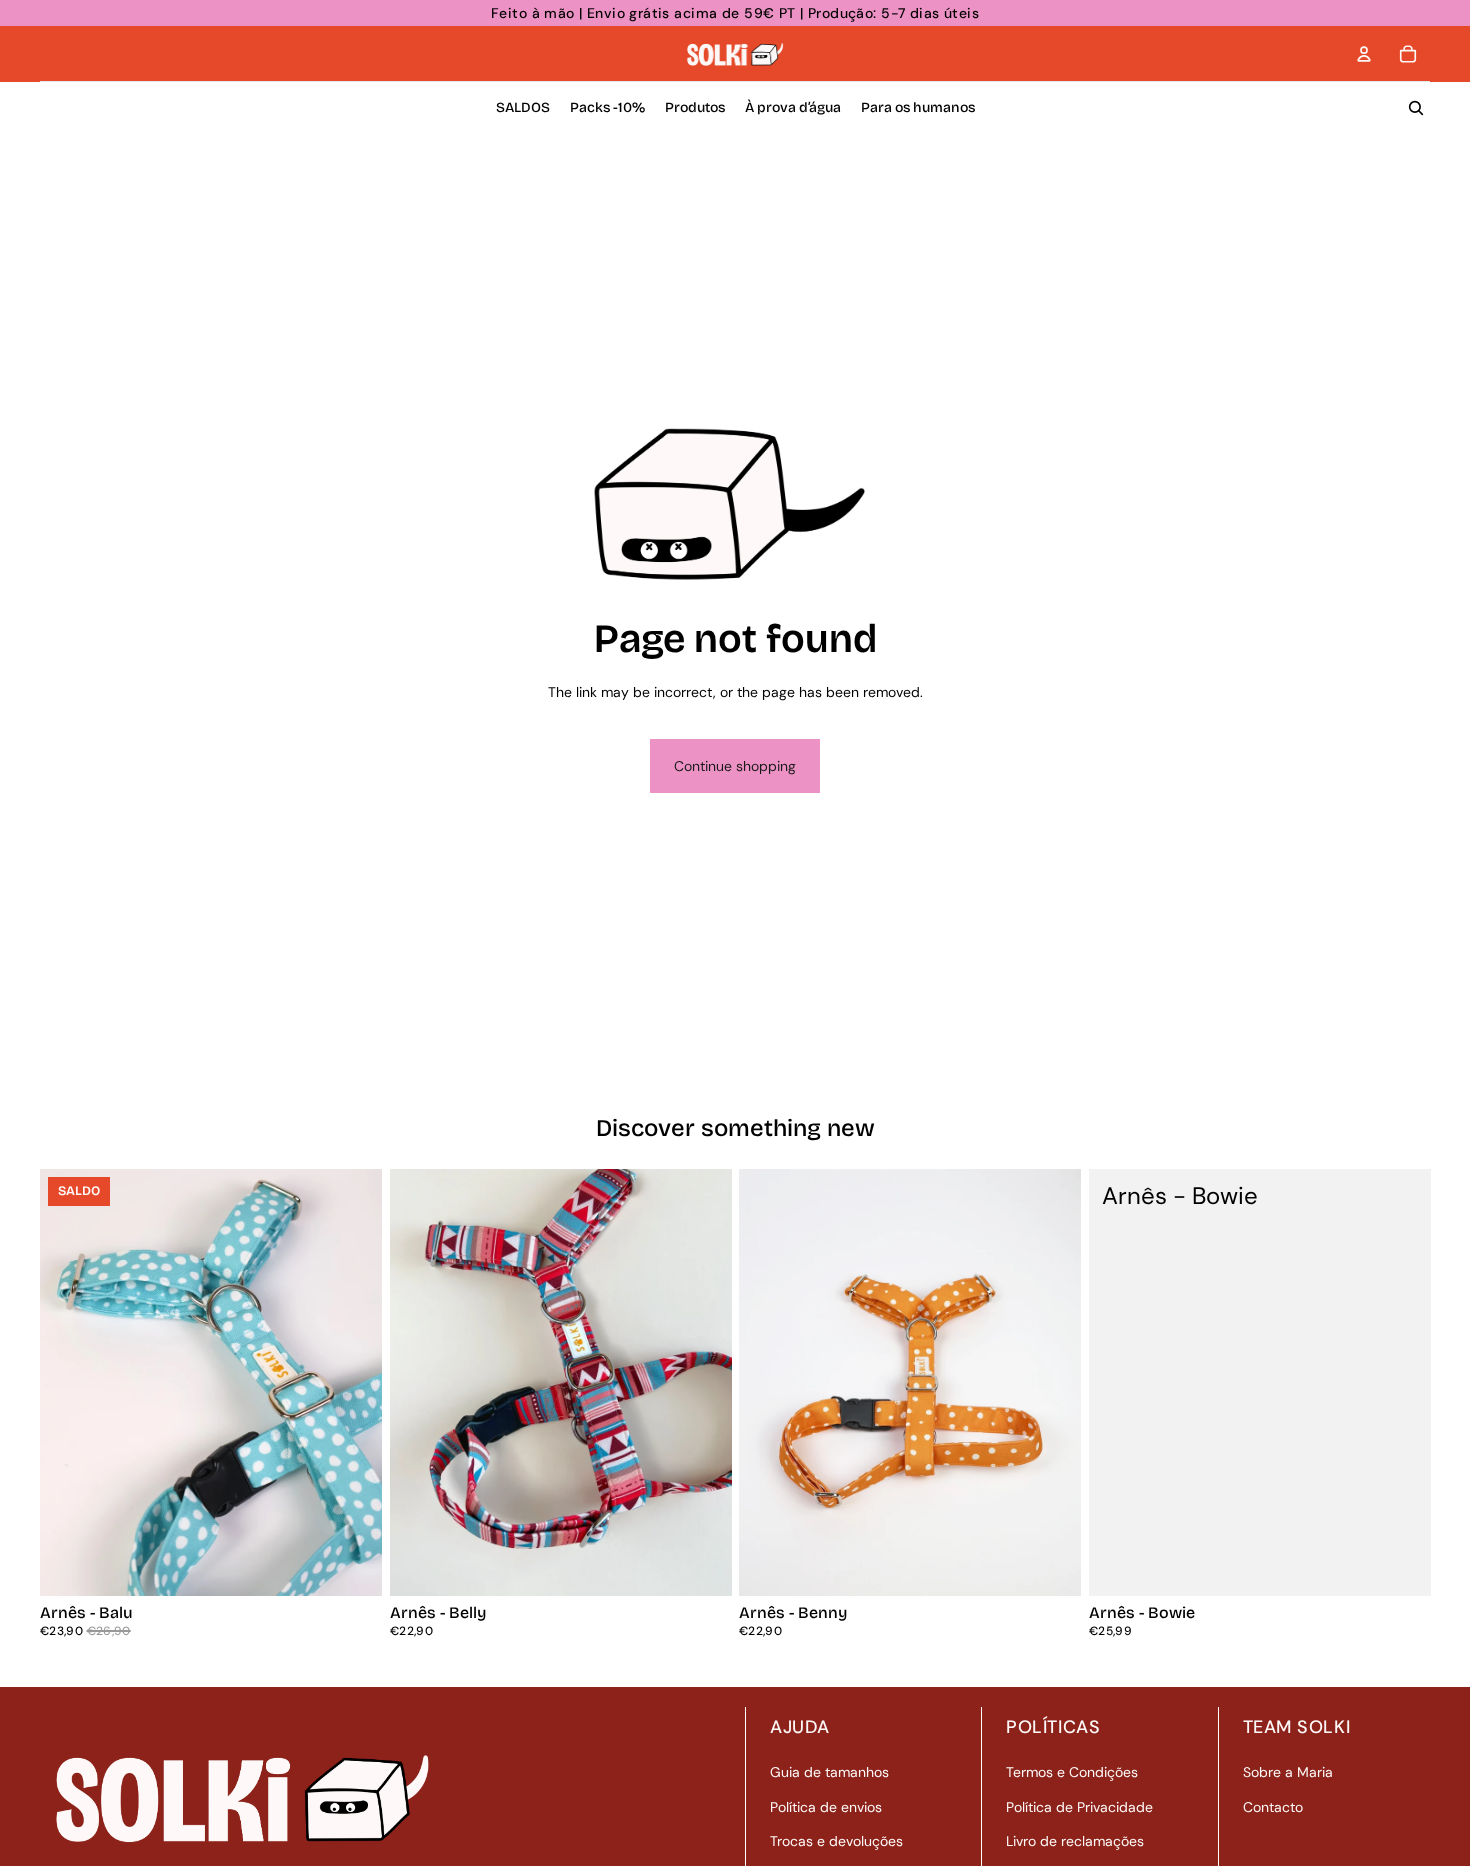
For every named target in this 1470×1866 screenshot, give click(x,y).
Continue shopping (735, 766)
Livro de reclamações (1075, 1841)
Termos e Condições (1072, 1772)
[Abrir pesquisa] (1416, 108)
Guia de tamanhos (829, 1772)
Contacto (1273, 1807)
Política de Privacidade (1079, 1807)
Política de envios (826, 1807)
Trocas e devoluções (836, 1841)
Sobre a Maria (1288, 1772)
